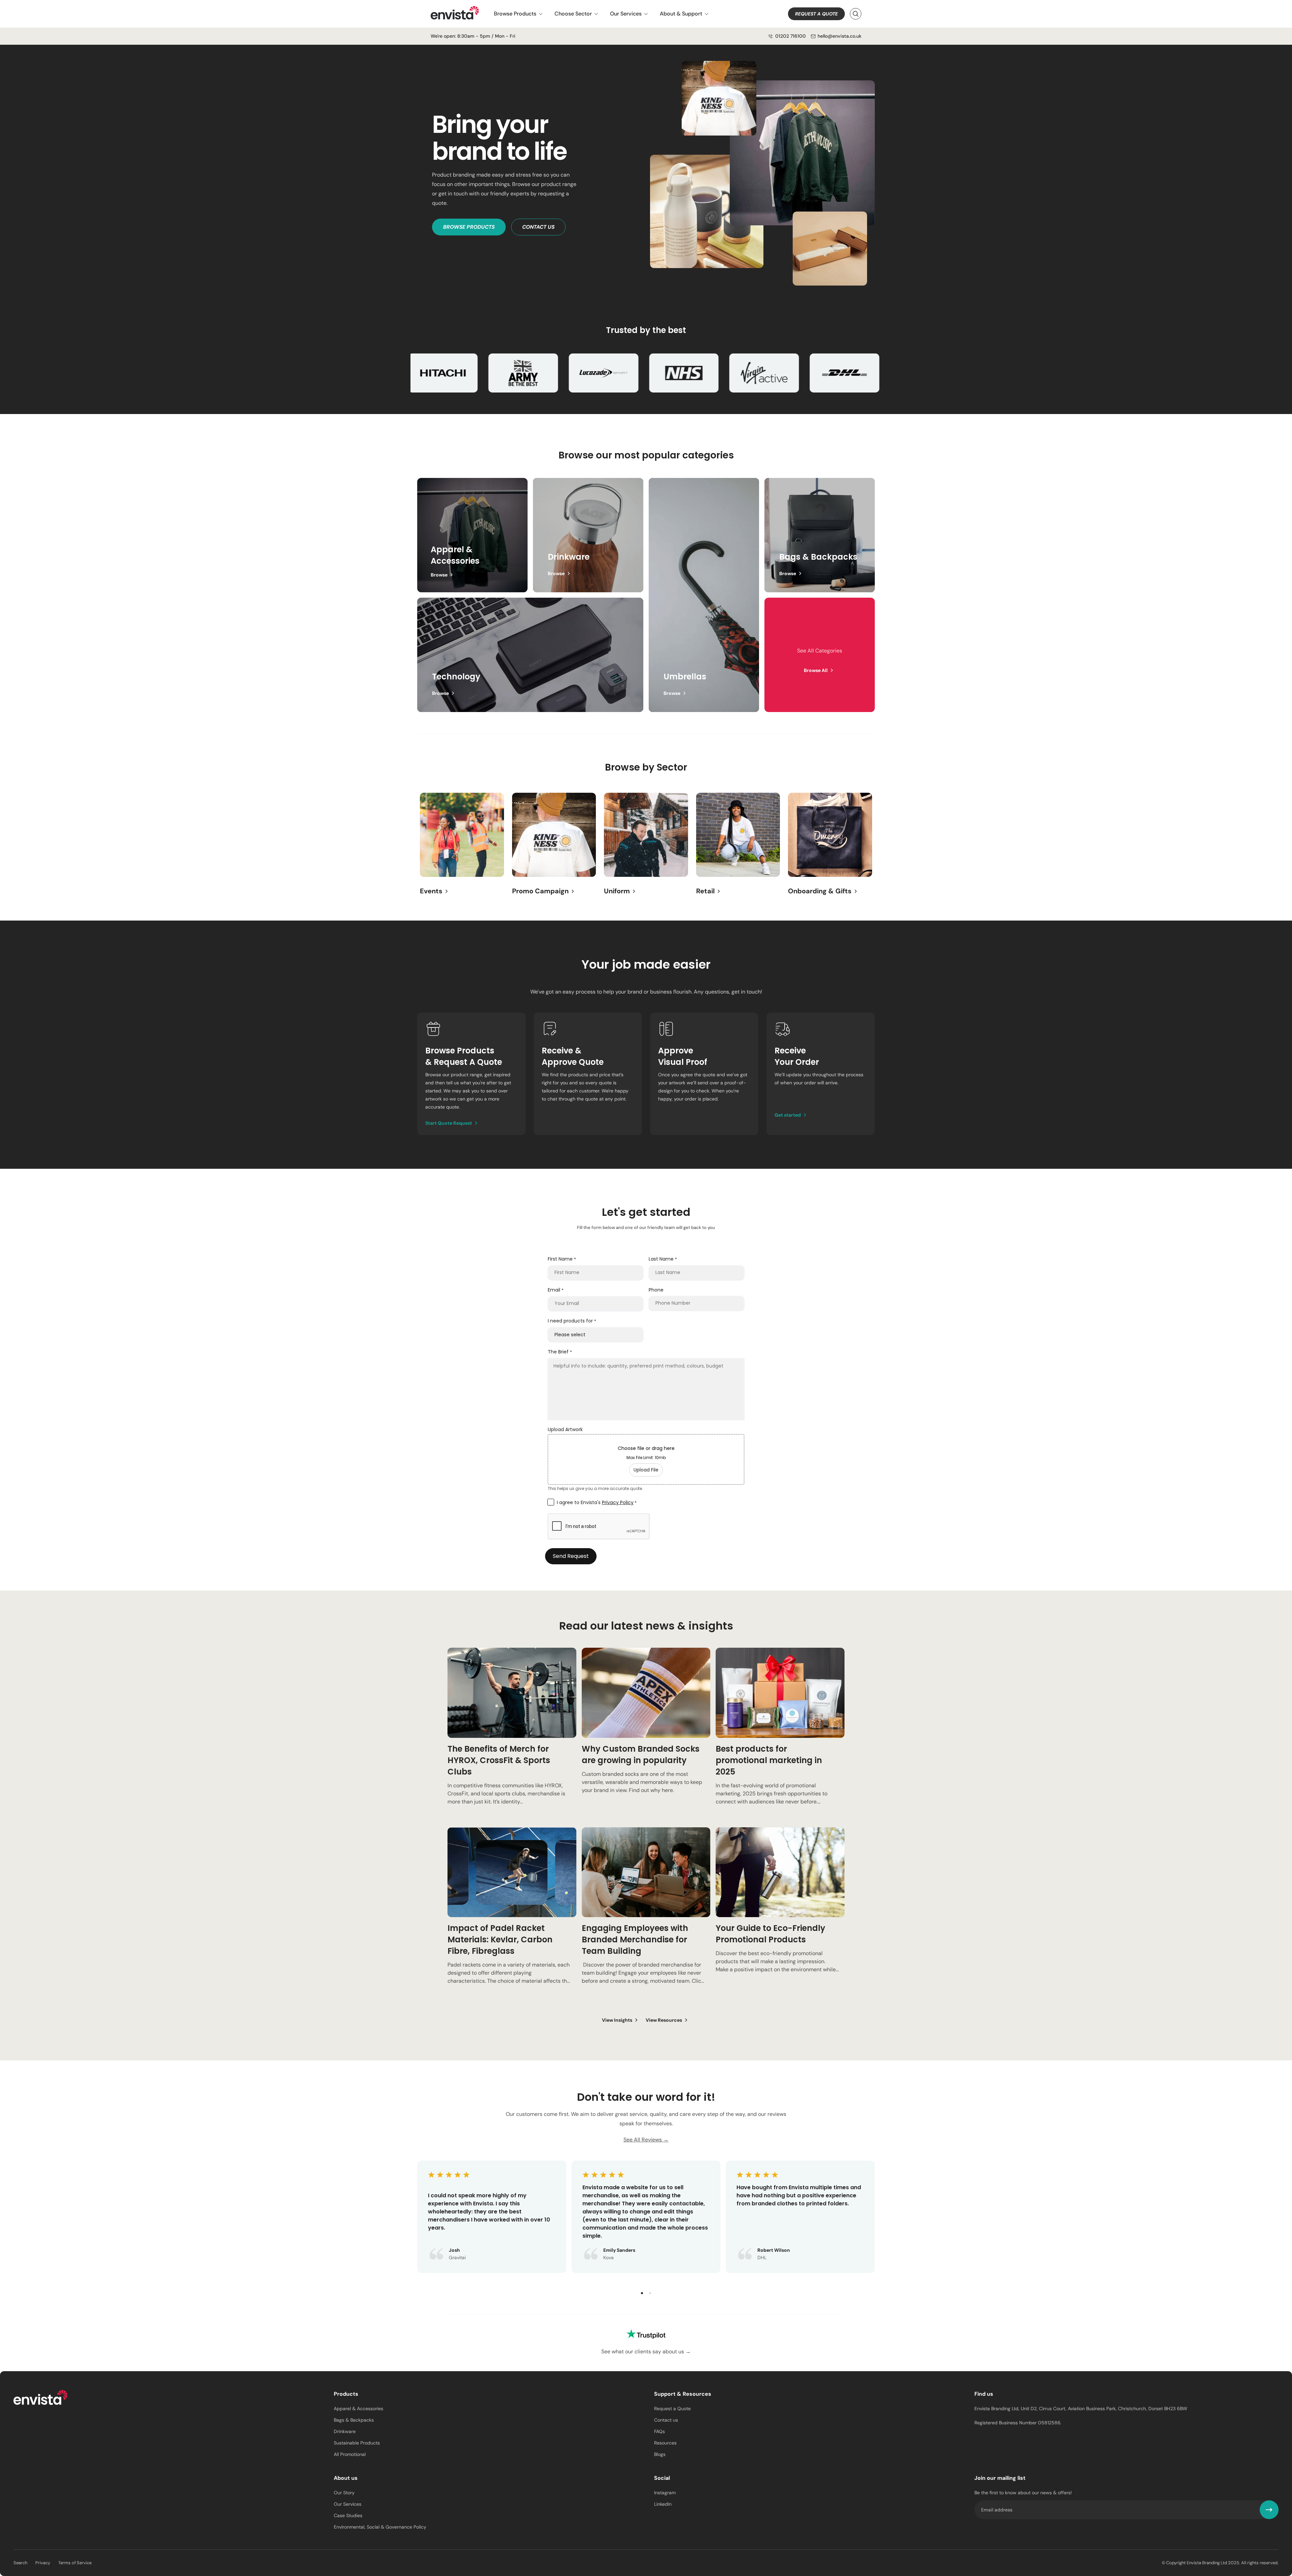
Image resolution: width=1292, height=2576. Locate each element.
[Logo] (40, 2398)
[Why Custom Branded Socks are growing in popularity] (646, 1735)
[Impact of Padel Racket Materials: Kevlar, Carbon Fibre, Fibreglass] (512, 1914)
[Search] (856, 14)
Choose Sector (573, 14)
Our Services (626, 14)
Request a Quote (816, 14)
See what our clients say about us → (646, 2351)
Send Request (571, 1556)
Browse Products (515, 14)
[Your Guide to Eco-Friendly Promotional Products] (780, 1914)
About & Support (681, 14)
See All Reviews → (646, 2140)
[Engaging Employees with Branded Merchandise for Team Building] (646, 1914)
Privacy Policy (618, 1502)
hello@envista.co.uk (839, 36)
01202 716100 (791, 36)
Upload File (646, 1470)
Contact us (538, 227)
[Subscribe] (1269, 2510)
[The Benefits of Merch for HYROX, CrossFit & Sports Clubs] (512, 1735)
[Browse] (588, 535)
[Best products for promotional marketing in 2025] (780, 1735)
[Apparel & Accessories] (472, 535)
